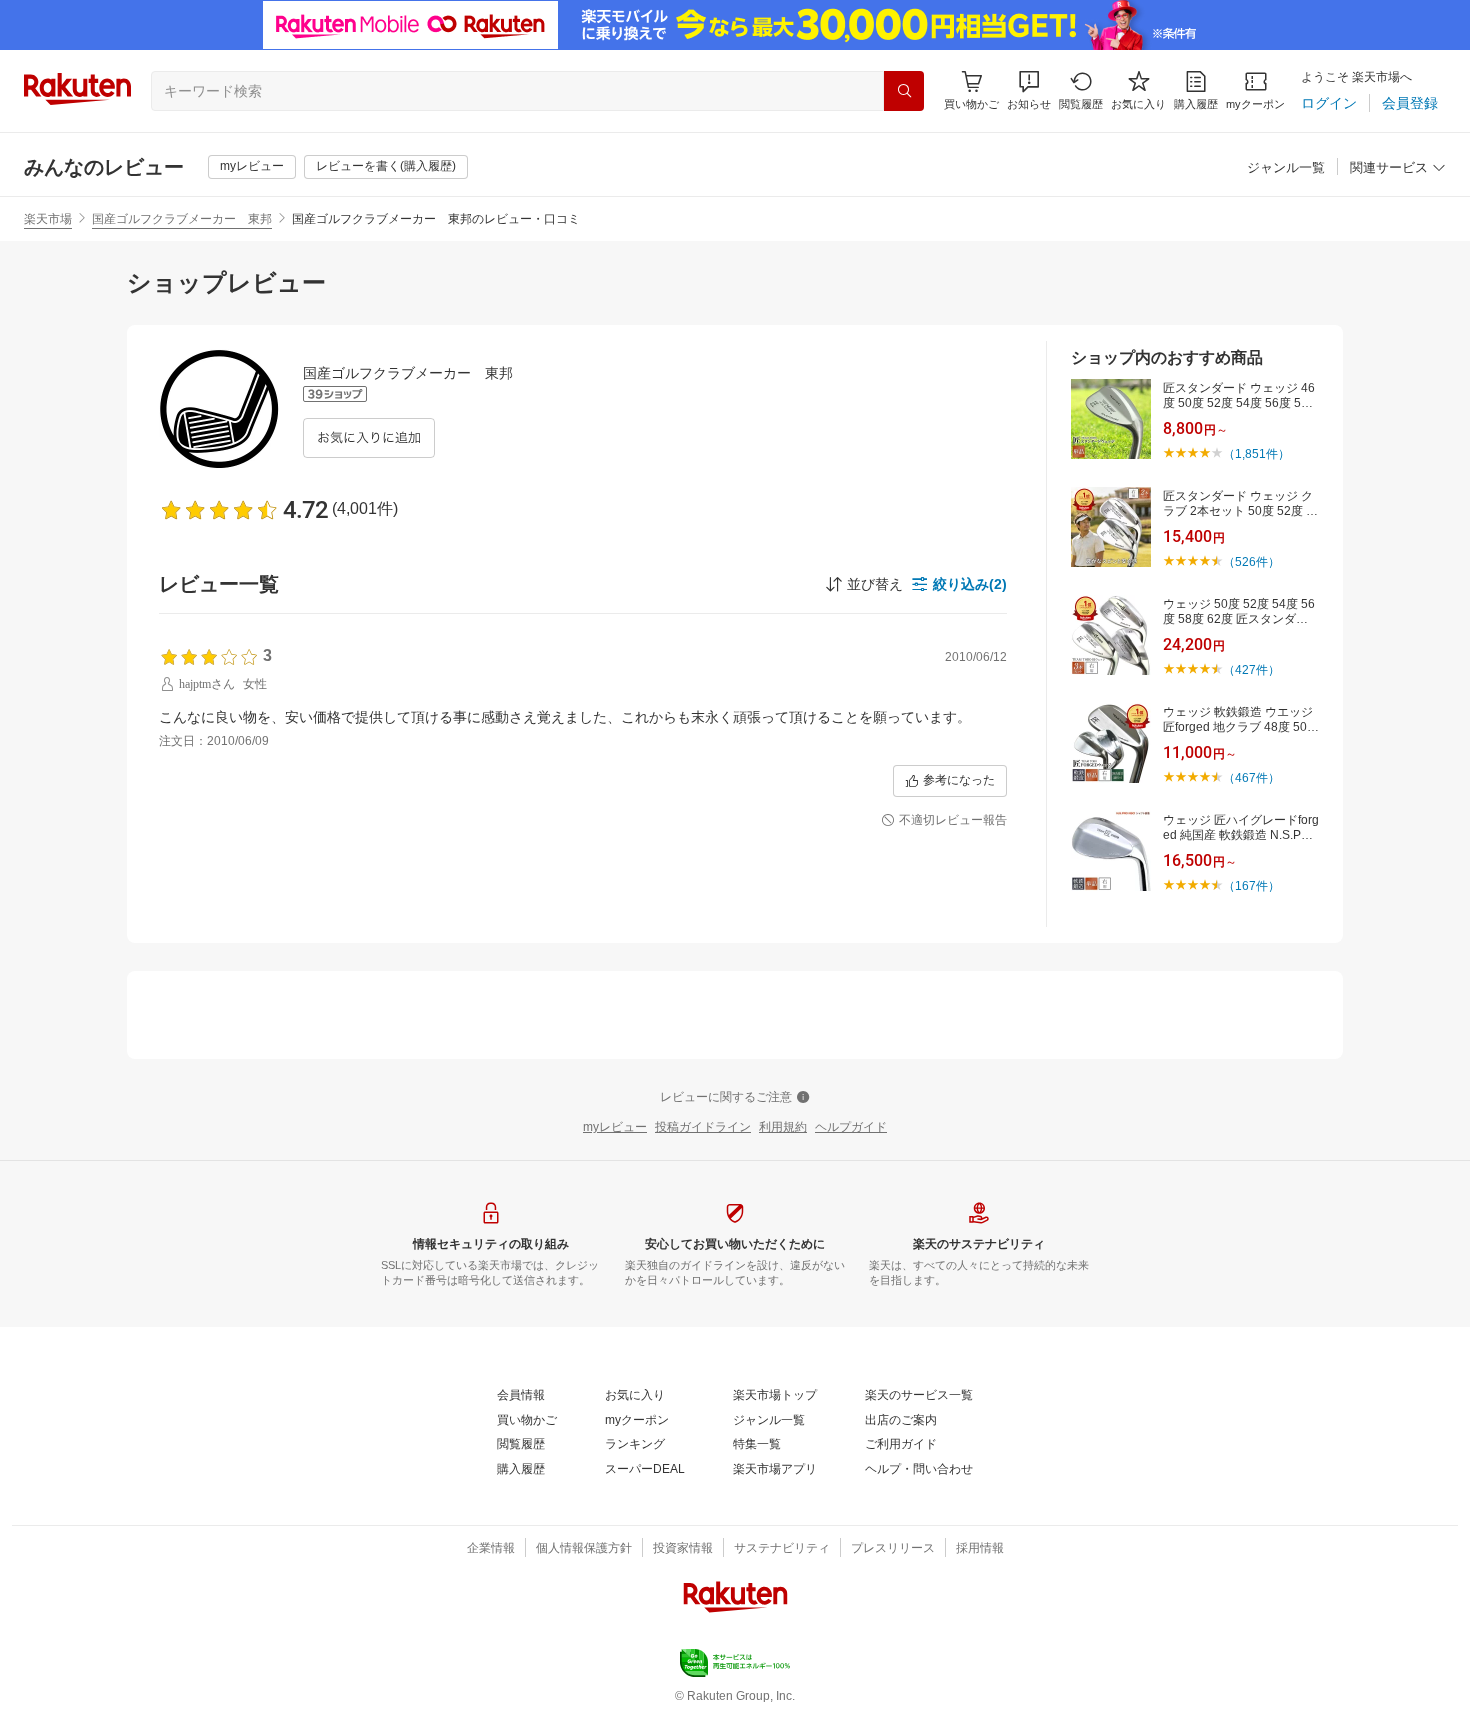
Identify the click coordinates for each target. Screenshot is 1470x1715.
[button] (1029, 90)
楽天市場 (48, 219)
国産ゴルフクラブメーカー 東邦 (182, 219)
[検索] (904, 91)
